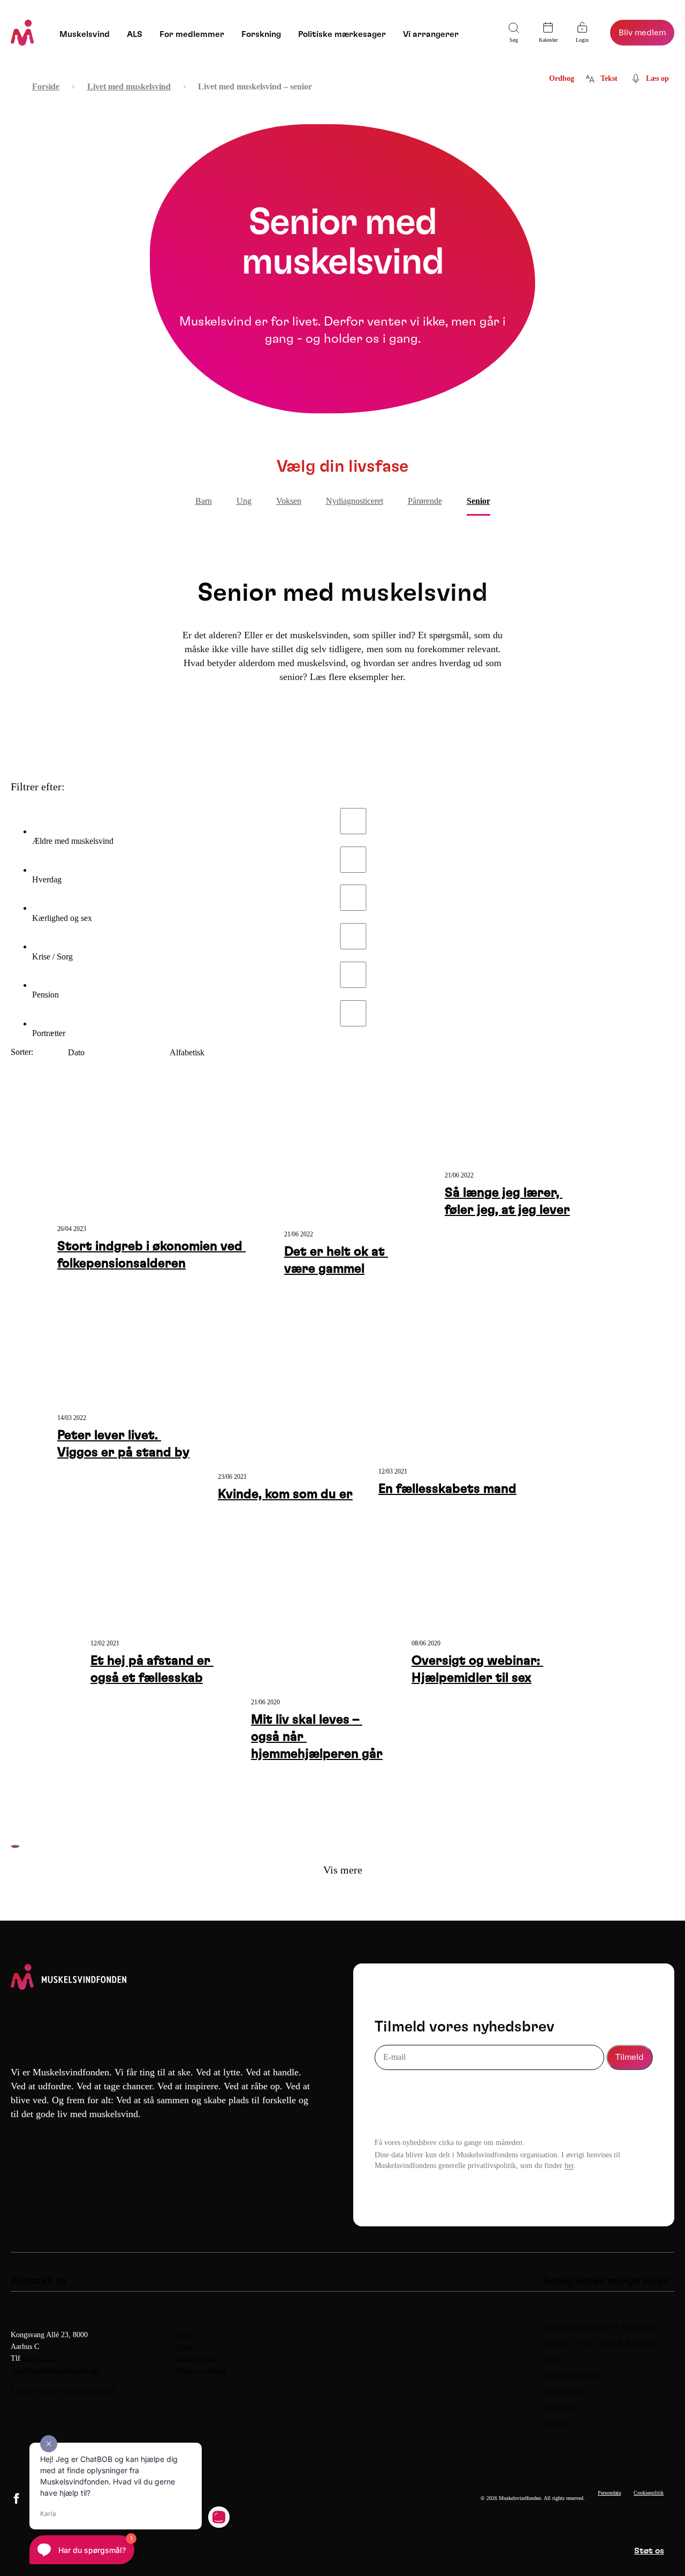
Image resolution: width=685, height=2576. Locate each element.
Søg (514, 40)
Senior (478, 501)
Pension (45, 995)
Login (582, 40)
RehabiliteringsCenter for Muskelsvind (601, 2327)
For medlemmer (192, 34)
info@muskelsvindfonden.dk (54, 2370)
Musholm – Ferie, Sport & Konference (602, 2343)
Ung (244, 501)
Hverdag (47, 879)
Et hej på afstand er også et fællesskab (152, 1670)
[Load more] (15, 1846)
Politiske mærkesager (342, 34)
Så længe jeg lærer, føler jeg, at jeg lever (507, 1202)
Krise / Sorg (52, 957)
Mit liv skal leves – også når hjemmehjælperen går (317, 1737)
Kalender (548, 40)
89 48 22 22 (41, 2358)
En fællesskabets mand (447, 1489)
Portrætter (49, 1033)
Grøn (550, 2359)
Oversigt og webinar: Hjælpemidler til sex (477, 1670)
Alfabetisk (187, 1052)
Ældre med (73, 841)
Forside (46, 86)
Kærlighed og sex (62, 918)
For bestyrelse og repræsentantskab (63, 2389)
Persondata (609, 2493)
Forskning (261, 34)
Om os (185, 2335)
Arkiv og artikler (201, 2370)
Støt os (649, 2551)
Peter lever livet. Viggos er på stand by (123, 1444)
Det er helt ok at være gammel (336, 1260)
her (569, 2166)
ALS (135, 34)
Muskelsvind (85, 34)
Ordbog (562, 78)
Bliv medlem (642, 33)
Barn (204, 501)
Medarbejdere (196, 2358)
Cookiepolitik (649, 2493)
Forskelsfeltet (564, 2392)
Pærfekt (554, 2424)
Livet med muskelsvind (129, 86)
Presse (184, 2347)
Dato (76, 1052)
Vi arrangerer (431, 34)
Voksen (289, 501)
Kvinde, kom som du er (285, 1494)
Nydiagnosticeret (355, 501)
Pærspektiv (559, 2408)
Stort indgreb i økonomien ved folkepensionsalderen (151, 1255)
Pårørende (425, 501)
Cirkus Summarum (571, 2375)
